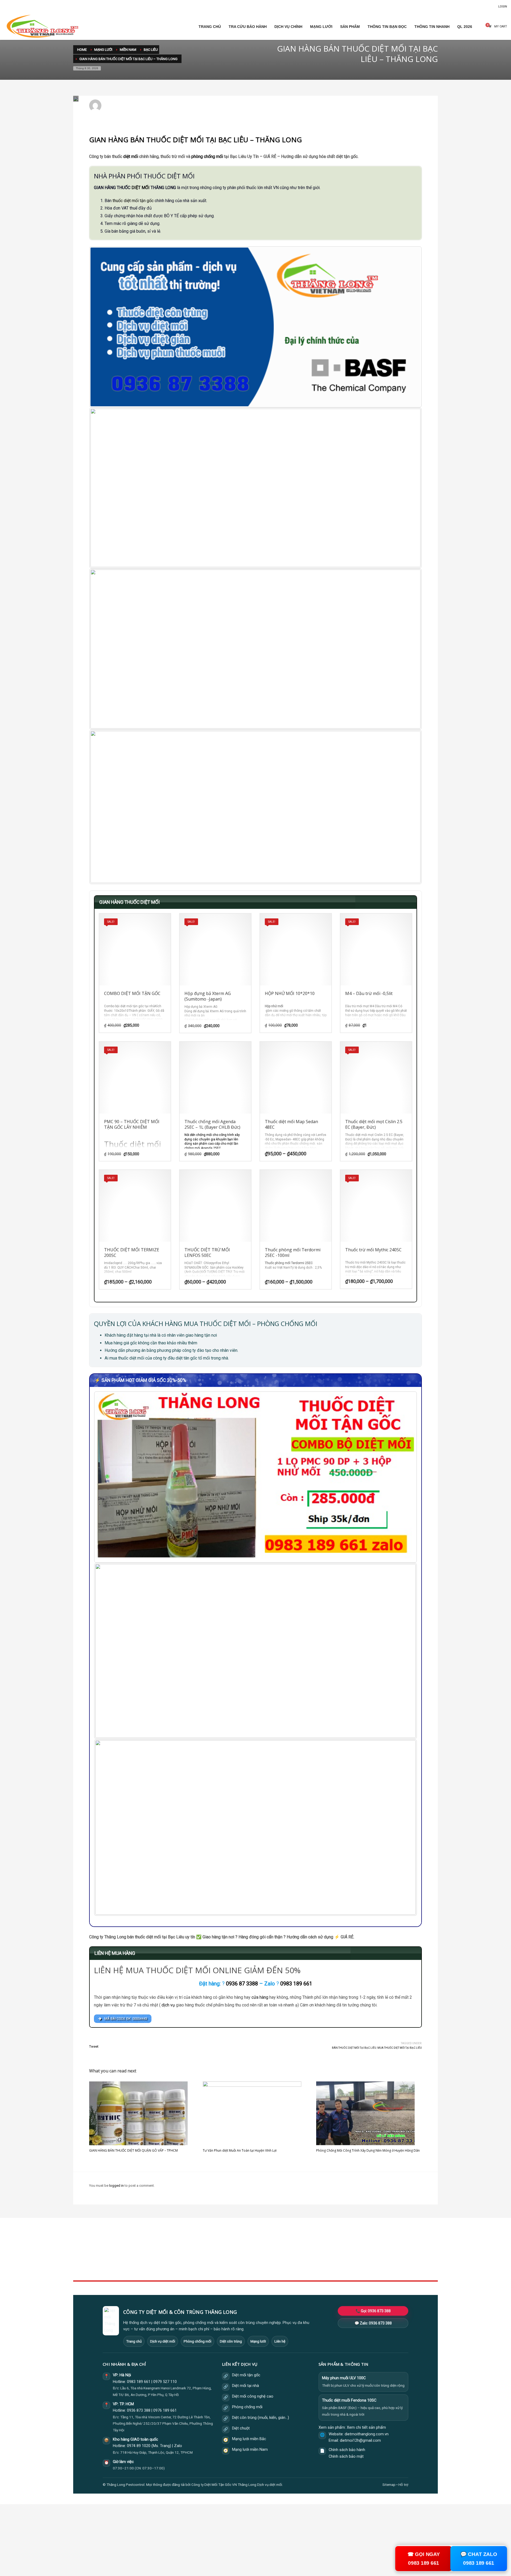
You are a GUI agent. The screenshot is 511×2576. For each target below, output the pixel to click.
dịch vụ (168, 2005)
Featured (328, 2263)
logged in (117, 2186)
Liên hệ (280, 2341)
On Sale (327, 2251)
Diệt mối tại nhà (246, 2386)
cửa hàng (260, 1997)
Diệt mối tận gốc (246, 2375)
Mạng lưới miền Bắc (249, 2439)
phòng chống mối (207, 156)
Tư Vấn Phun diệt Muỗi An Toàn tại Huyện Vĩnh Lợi (240, 2150)
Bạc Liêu (173, 108)
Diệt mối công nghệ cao (253, 2396)
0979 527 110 (165, 2382)
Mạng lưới (258, 2341)
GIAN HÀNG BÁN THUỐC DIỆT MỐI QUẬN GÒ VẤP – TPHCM (133, 2150)
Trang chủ (134, 2341)
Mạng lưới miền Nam (250, 2450)
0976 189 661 (165, 2410)
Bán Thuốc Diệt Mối (215, 108)
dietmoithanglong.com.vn (367, 2434)
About (202, 2263)
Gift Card (328, 2269)
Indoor (203, 2251)
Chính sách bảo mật (346, 2456)
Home (202, 2246)
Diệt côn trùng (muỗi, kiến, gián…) (261, 2418)
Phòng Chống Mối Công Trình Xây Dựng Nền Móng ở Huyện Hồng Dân (368, 2150)
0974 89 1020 (139, 2446)
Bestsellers (330, 2246)
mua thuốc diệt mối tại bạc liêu (400, 2048)
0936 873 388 (139, 2410)
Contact (203, 2269)
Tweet (94, 2046)
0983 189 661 (139, 2382)
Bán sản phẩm (190, 108)
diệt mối (131, 156)
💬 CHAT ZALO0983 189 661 (479, 2558)
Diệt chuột (241, 2428)
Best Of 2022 (331, 2257)
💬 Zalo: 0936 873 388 (373, 2323)
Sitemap (389, 2485)
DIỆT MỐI (141, 188)
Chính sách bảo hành (347, 2450)
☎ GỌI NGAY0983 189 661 (424, 2558)
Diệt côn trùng (231, 2341)
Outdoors (205, 2257)
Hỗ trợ (403, 2485)
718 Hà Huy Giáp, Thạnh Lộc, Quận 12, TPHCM (156, 2452)
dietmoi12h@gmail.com (127, 103)
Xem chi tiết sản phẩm (366, 2427)
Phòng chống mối (197, 2341)
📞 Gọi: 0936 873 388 (373, 2311)
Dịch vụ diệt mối (163, 2341)
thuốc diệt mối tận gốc (134, 201)
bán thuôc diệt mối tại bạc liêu (354, 2048)
